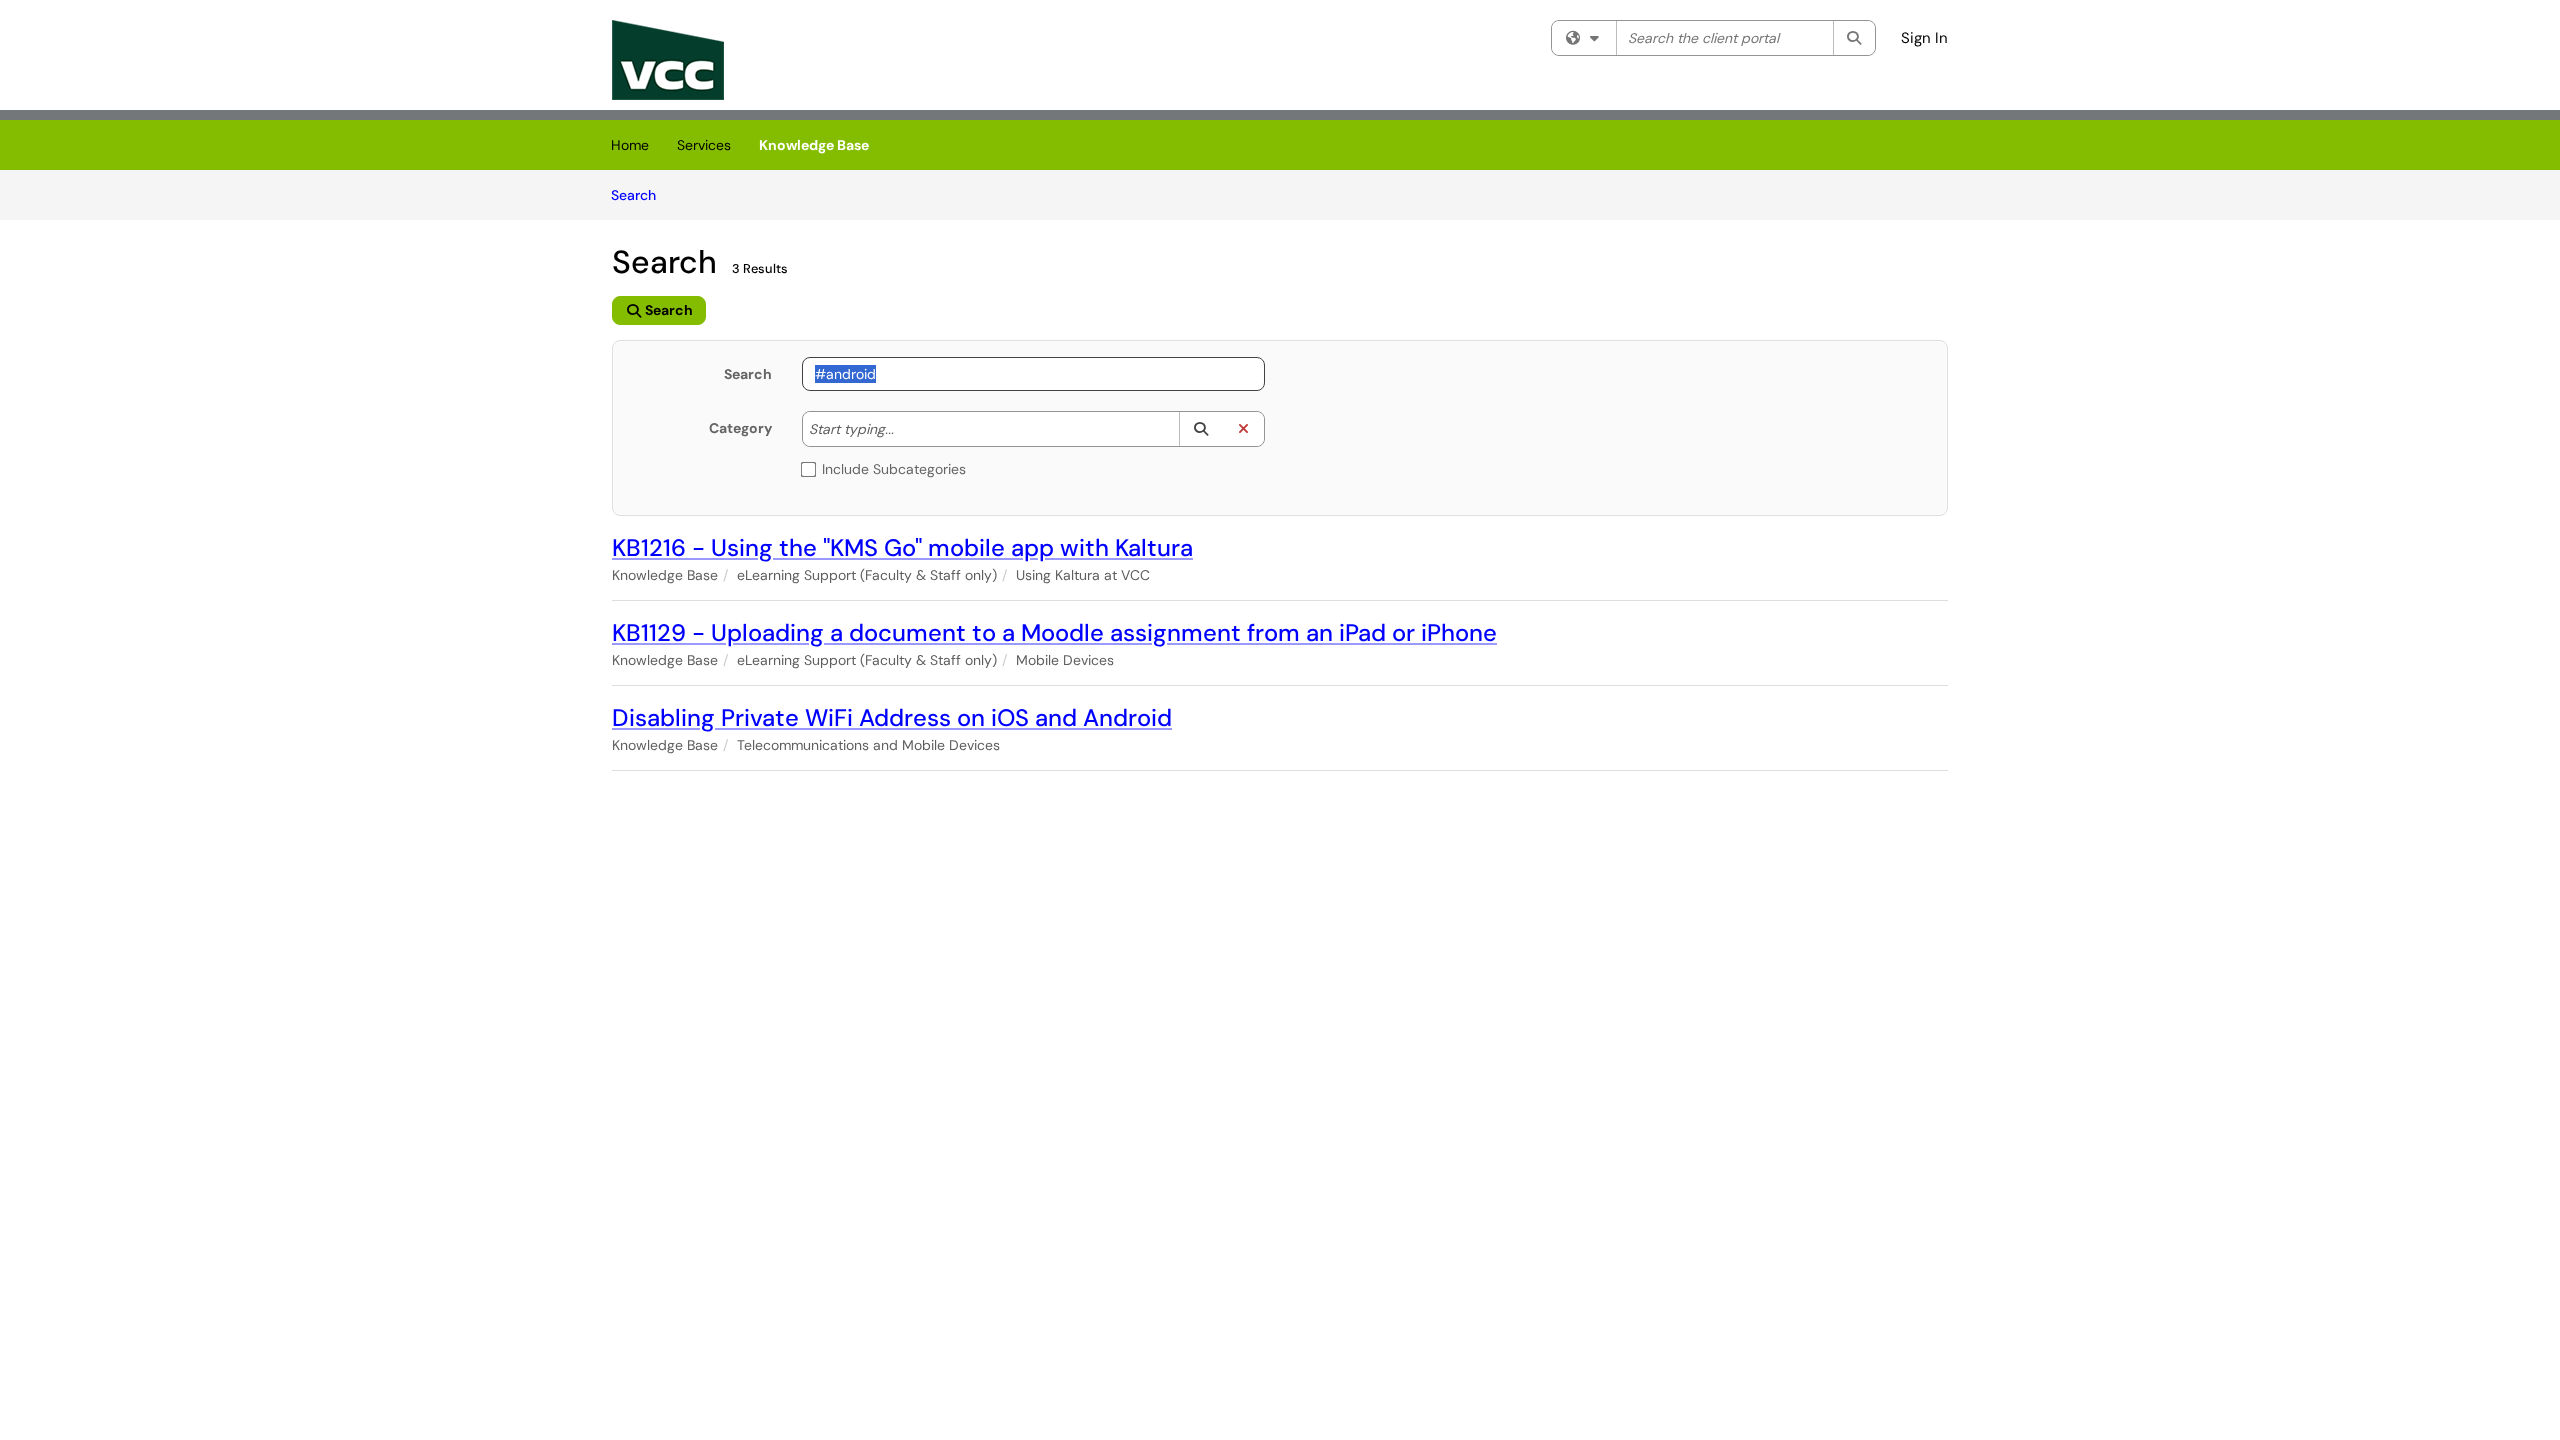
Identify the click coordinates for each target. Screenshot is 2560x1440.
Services (704, 145)
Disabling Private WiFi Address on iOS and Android (892, 717)
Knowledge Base (814, 145)
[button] (1200, 429)
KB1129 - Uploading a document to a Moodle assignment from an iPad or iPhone (1054, 632)
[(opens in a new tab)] (668, 60)
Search (640, 194)
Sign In (1924, 38)
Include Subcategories (894, 469)
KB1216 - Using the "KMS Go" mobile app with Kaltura (902, 547)
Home (630, 145)
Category (740, 428)
